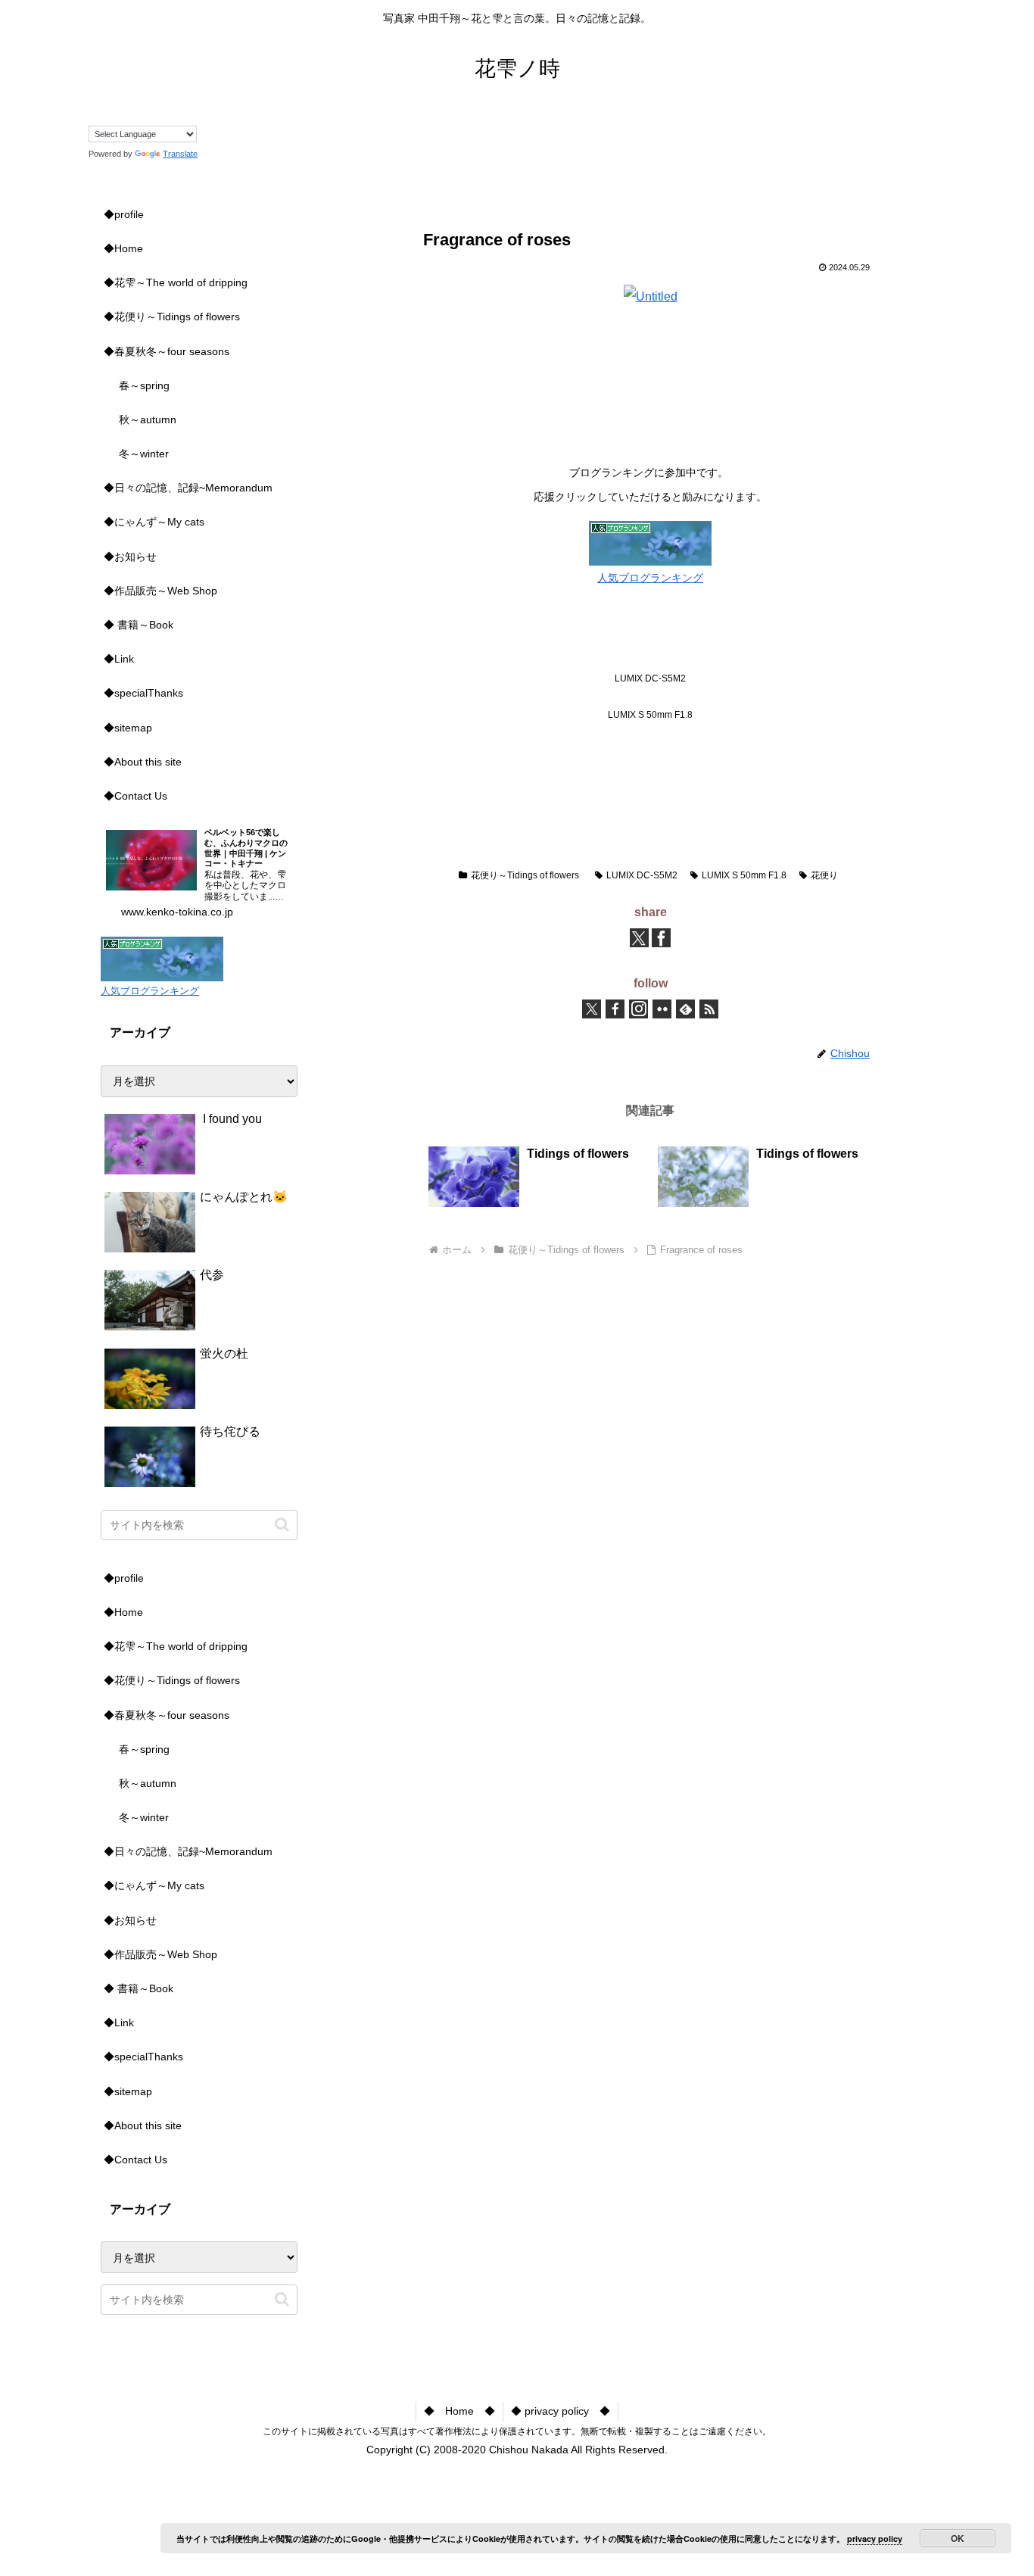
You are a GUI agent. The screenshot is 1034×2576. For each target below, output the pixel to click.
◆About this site (143, 762)
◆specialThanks (143, 693)
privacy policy (875, 2539)
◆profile (124, 214)
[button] (282, 1525)
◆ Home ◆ (459, 2411)
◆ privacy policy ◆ (561, 2411)
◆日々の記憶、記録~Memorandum (188, 488)
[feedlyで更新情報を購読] (685, 1009)
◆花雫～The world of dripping (176, 282)
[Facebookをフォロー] (615, 1009)
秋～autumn (148, 419)
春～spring (144, 385)
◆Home (123, 248)
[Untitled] (651, 296)
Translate (180, 154)
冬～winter (144, 454)
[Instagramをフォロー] (638, 1009)
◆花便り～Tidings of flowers (172, 317)
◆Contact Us (135, 796)
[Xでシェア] (639, 938)
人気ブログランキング (650, 578)
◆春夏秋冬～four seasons (167, 351)
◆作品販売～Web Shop (160, 591)
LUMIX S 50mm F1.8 (744, 875)
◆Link (119, 659)
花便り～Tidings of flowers (525, 875)
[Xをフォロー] (592, 1009)
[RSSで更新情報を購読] (709, 1009)
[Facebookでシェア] (661, 938)
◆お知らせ (130, 557)
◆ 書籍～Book (139, 625)
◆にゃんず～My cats (154, 522)
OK (958, 2538)
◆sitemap (128, 728)
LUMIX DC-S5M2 (642, 875)
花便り (824, 875)
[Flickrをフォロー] (662, 1009)
